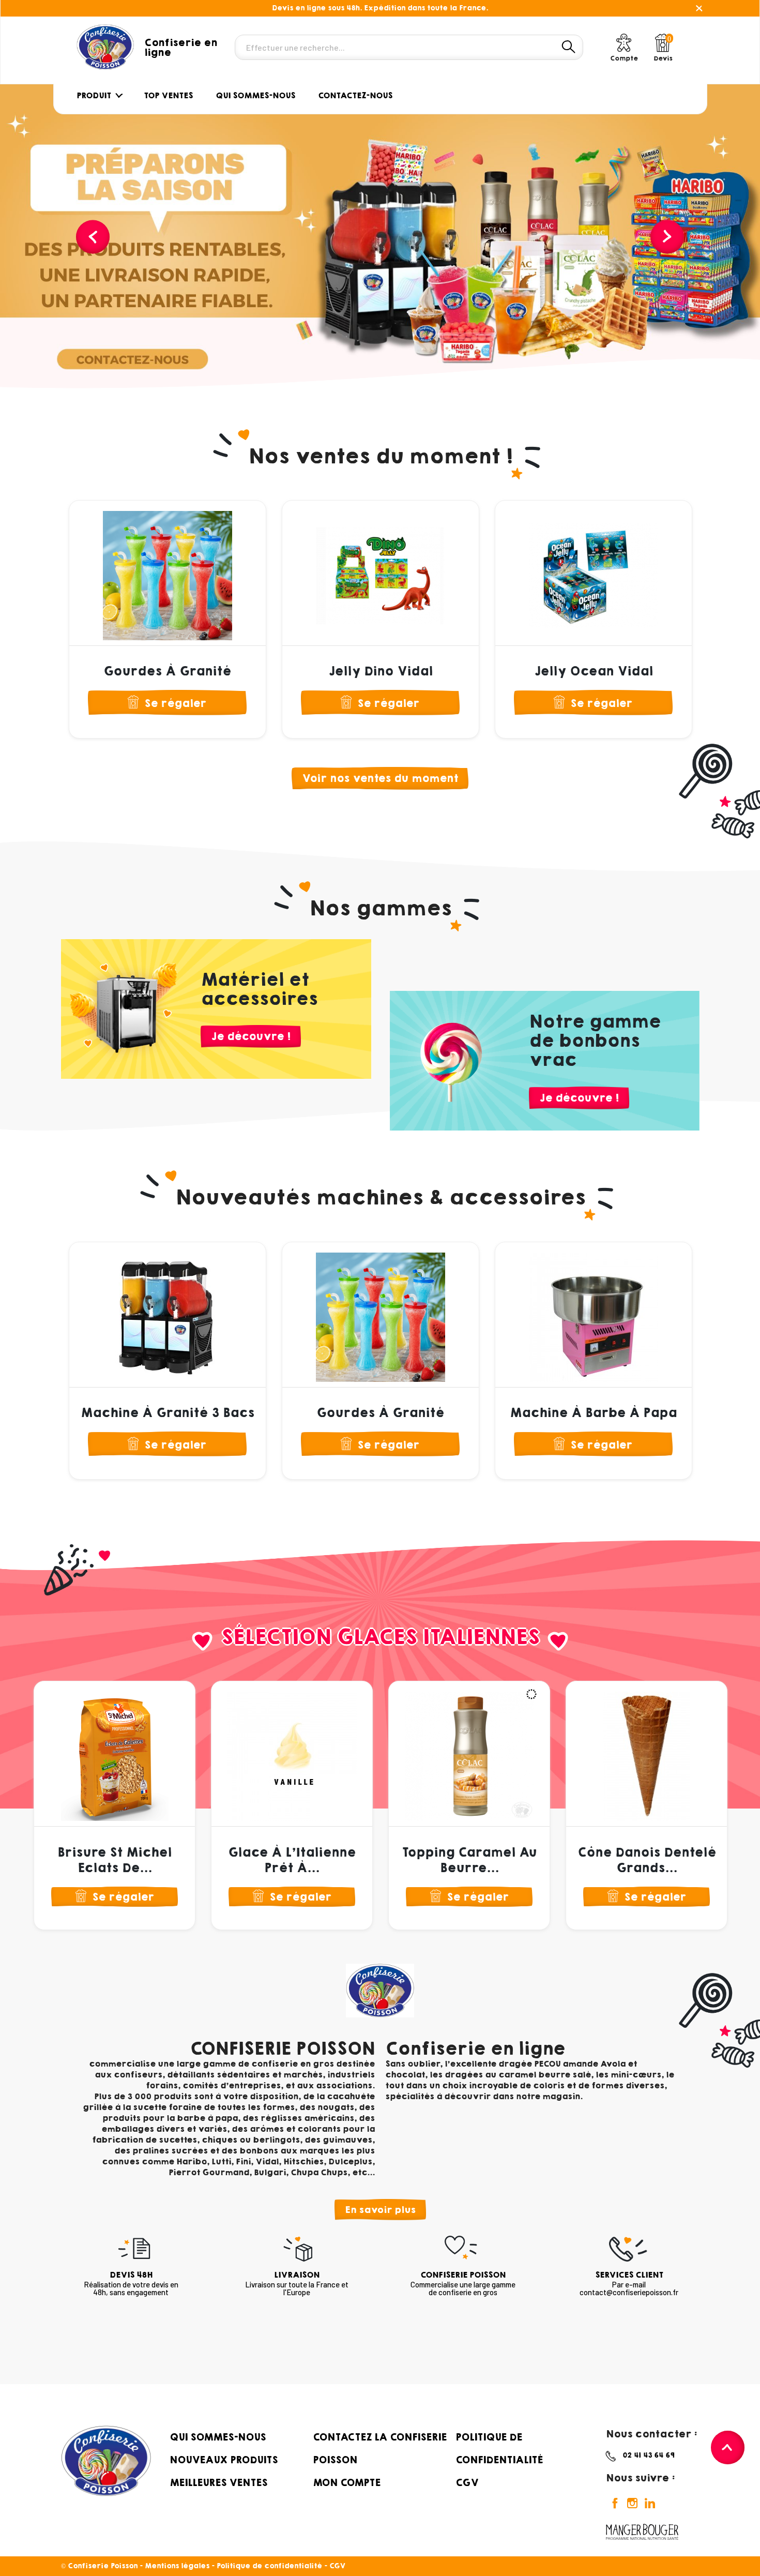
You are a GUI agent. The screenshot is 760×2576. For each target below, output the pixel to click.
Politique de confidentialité (269, 2566)
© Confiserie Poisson (100, 2566)
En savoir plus (380, 2210)
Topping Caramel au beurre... (469, 1860)
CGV (467, 2482)
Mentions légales (177, 2566)
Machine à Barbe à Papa (593, 1413)
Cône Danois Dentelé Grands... (647, 1860)
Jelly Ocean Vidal (594, 671)
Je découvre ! (251, 1036)
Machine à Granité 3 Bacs (168, 1413)
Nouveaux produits (224, 2460)
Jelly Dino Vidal (381, 671)
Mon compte (347, 2482)
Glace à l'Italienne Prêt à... (292, 1860)
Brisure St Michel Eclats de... (115, 1860)
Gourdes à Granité (167, 671)
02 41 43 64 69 (649, 2455)
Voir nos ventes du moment (380, 778)
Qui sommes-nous (218, 2437)
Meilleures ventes (218, 2482)
